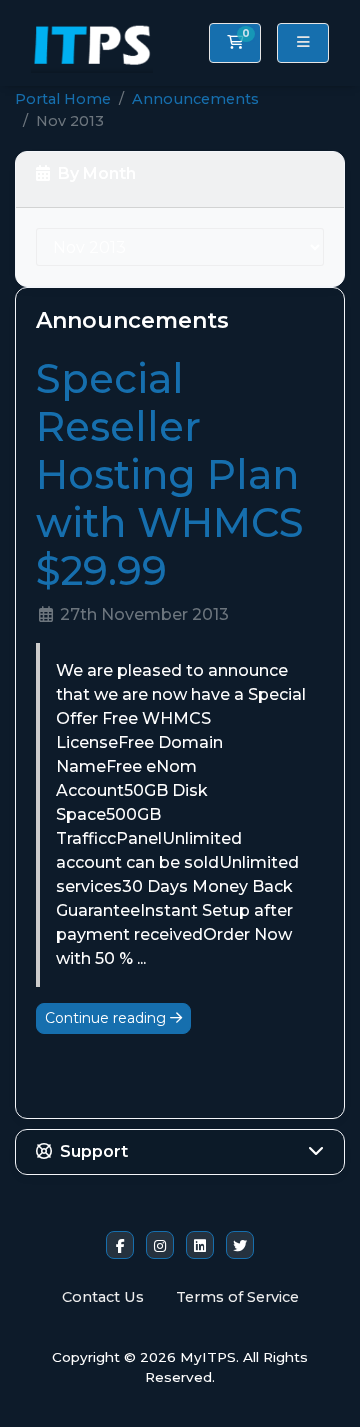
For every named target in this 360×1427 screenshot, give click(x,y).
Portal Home (63, 99)
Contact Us (103, 1297)
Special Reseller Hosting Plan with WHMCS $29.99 (170, 474)
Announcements (195, 99)
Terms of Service (237, 1297)
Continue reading (107, 1018)
